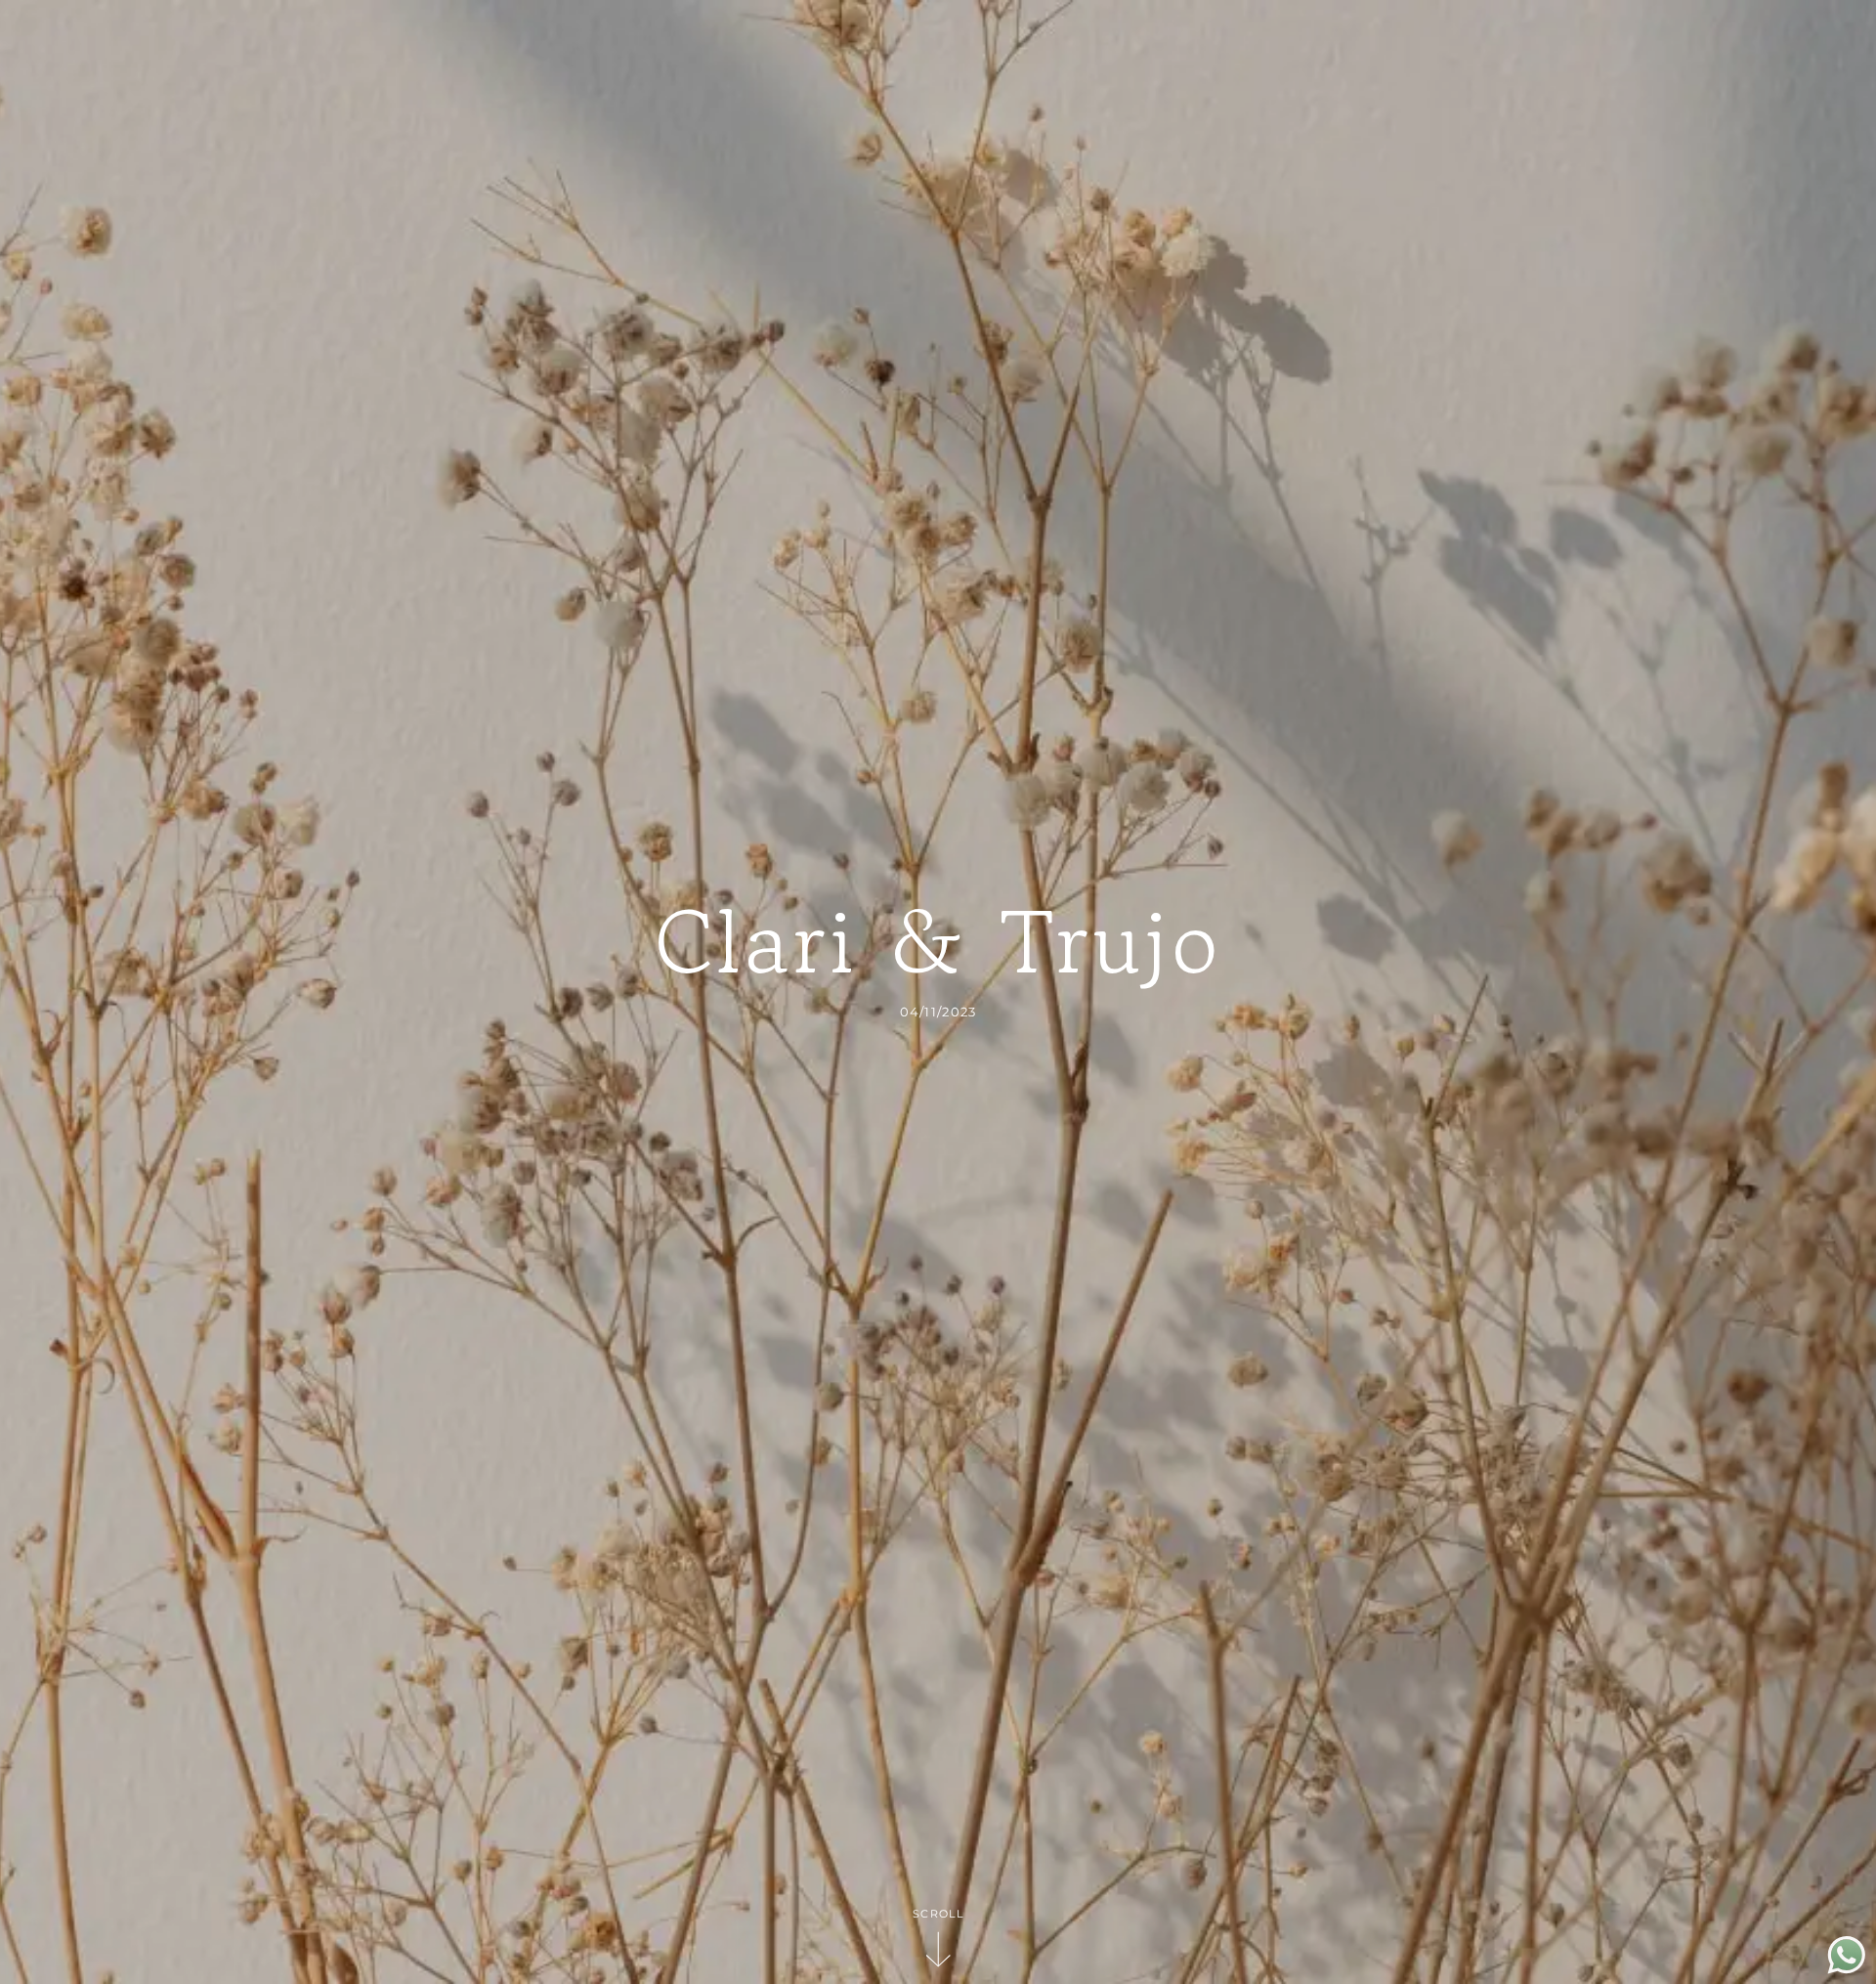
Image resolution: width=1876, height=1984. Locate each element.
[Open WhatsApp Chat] (1847, 1969)
